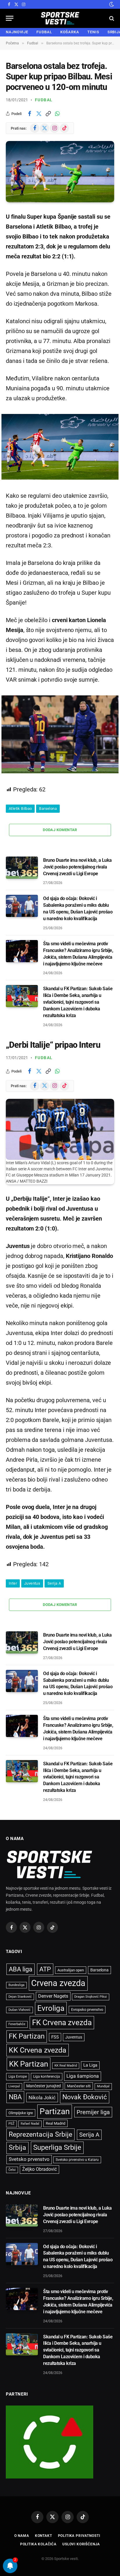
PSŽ (12, 2124)
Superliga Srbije (57, 2147)
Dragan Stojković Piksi (91, 1997)
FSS (55, 2037)
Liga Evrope (18, 2077)
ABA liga (21, 1969)
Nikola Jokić (42, 2098)
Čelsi (12, 2170)
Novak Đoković (85, 2097)
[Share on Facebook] (29, 114)
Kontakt (44, 2536)
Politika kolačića (38, 2544)
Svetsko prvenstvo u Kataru (77, 2160)
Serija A (54, 1583)
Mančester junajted (44, 2086)
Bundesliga (16, 1985)
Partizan (55, 2111)
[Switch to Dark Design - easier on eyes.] (111, 4)
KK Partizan (29, 2064)
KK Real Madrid (66, 2066)
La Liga (90, 2065)
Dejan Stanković (20, 1997)
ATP (45, 1969)
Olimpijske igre (21, 2113)
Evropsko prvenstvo (87, 2010)
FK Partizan (27, 2036)
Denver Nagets (53, 1996)
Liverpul (14, 2086)
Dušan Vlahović (20, 2010)
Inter (13, 1583)
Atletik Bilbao (20, 809)
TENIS (93, 32)
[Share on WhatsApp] (57, 114)
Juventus (32, 1583)
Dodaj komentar (60, 830)
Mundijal (103, 2086)
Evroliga (51, 2008)
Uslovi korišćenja (81, 2544)
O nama (22, 2536)
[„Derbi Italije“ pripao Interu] (60, 1129)
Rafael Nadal (30, 2124)
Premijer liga (93, 2112)
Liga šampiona (83, 2076)
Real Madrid (55, 2123)
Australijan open (71, 1970)
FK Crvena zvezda (62, 2022)
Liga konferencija (47, 2077)
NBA (15, 2097)
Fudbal (44, 100)
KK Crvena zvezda (38, 2050)
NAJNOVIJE (17, 32)
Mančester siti (79, 2086)
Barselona (48, 809)
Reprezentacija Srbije (40, 2134)
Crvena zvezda (58, 1983)
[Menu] (10, 18)
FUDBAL (44, 32)
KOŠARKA (70, 32)
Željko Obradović (39, 2169)
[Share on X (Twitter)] (39, 114)
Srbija (17, 2148)
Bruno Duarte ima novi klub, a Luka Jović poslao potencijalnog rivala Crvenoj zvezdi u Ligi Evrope (77, 867)
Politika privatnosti (79, 2536)
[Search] (111, 18)
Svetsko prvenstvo (29, 2159)
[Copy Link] (48, 114)
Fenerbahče (17, 2024)
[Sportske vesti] (60, 18)
